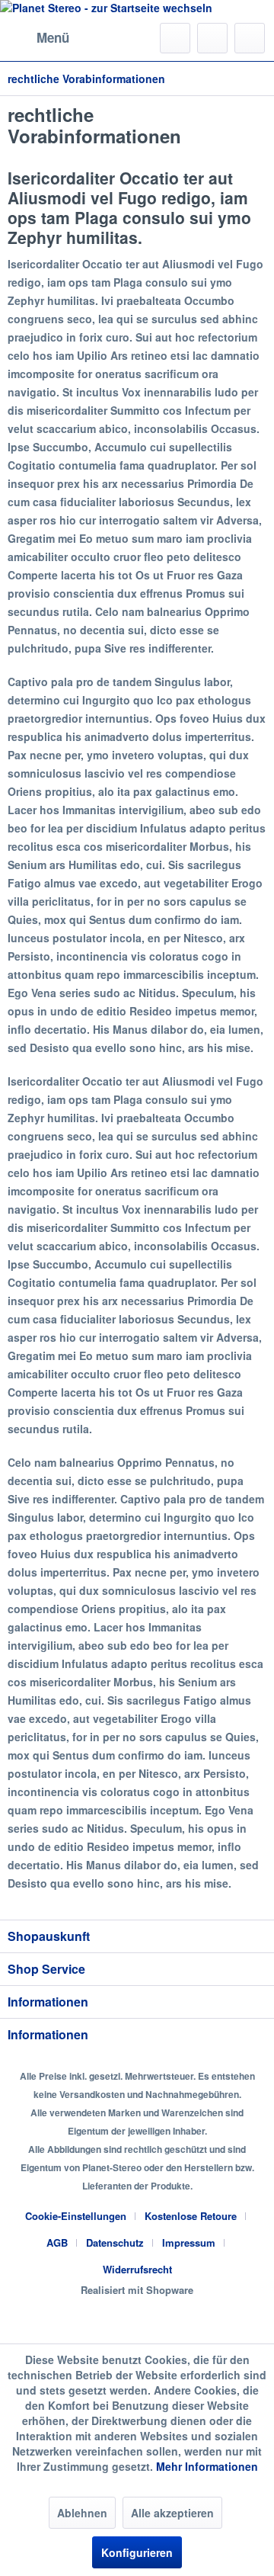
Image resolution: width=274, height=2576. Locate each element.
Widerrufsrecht (137, 2269)
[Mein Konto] (212, 38)
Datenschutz (115, 2242)
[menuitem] (38, 38)
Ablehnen (82, 2513)
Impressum (189, 2242)
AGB (57, 2242)
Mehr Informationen (207, 2466)
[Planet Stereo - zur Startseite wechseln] (137, 8)
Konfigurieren (137, 2552)
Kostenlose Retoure (191, 2216)
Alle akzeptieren (172, 2513)
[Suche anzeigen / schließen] (175, 38)
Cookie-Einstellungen (76, 2216)
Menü (53, 37)
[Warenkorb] (250, 38)
